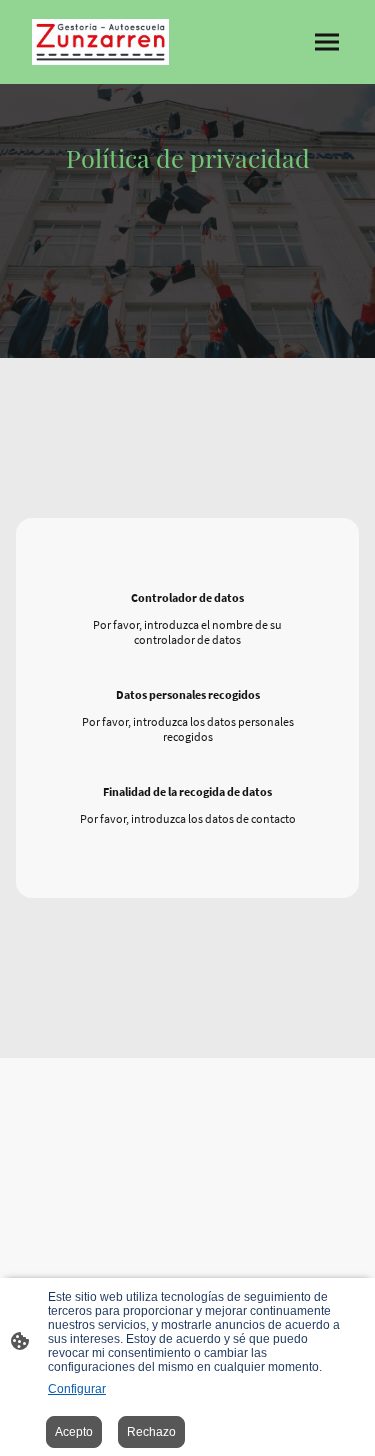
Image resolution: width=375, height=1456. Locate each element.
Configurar (77, 1389)
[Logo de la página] (100, 42)
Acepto (74, 1432)
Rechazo (151, 1432)
